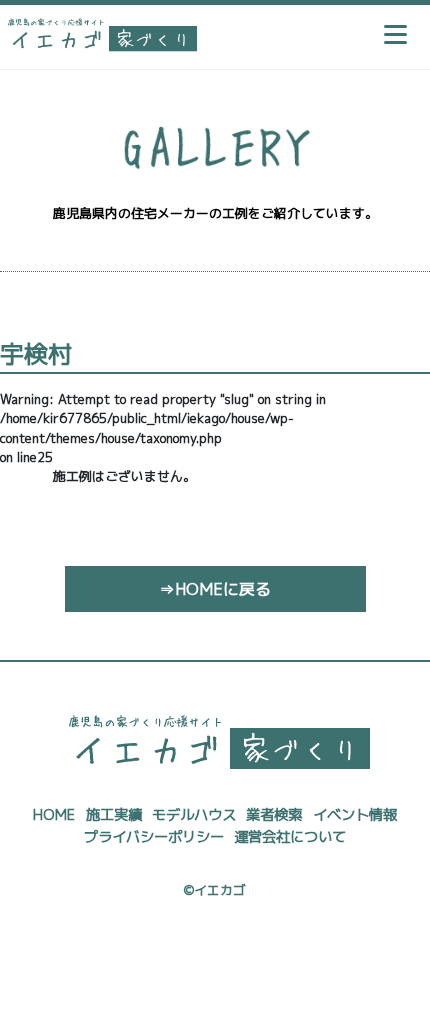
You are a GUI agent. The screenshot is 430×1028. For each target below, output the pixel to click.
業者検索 (274, 815)
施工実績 (114, 815)
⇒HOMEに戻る (215, 589)
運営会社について (290, 837)
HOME (54, 815)
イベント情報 (355, 815)
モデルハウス (194, 815)
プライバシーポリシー (154, 837)
